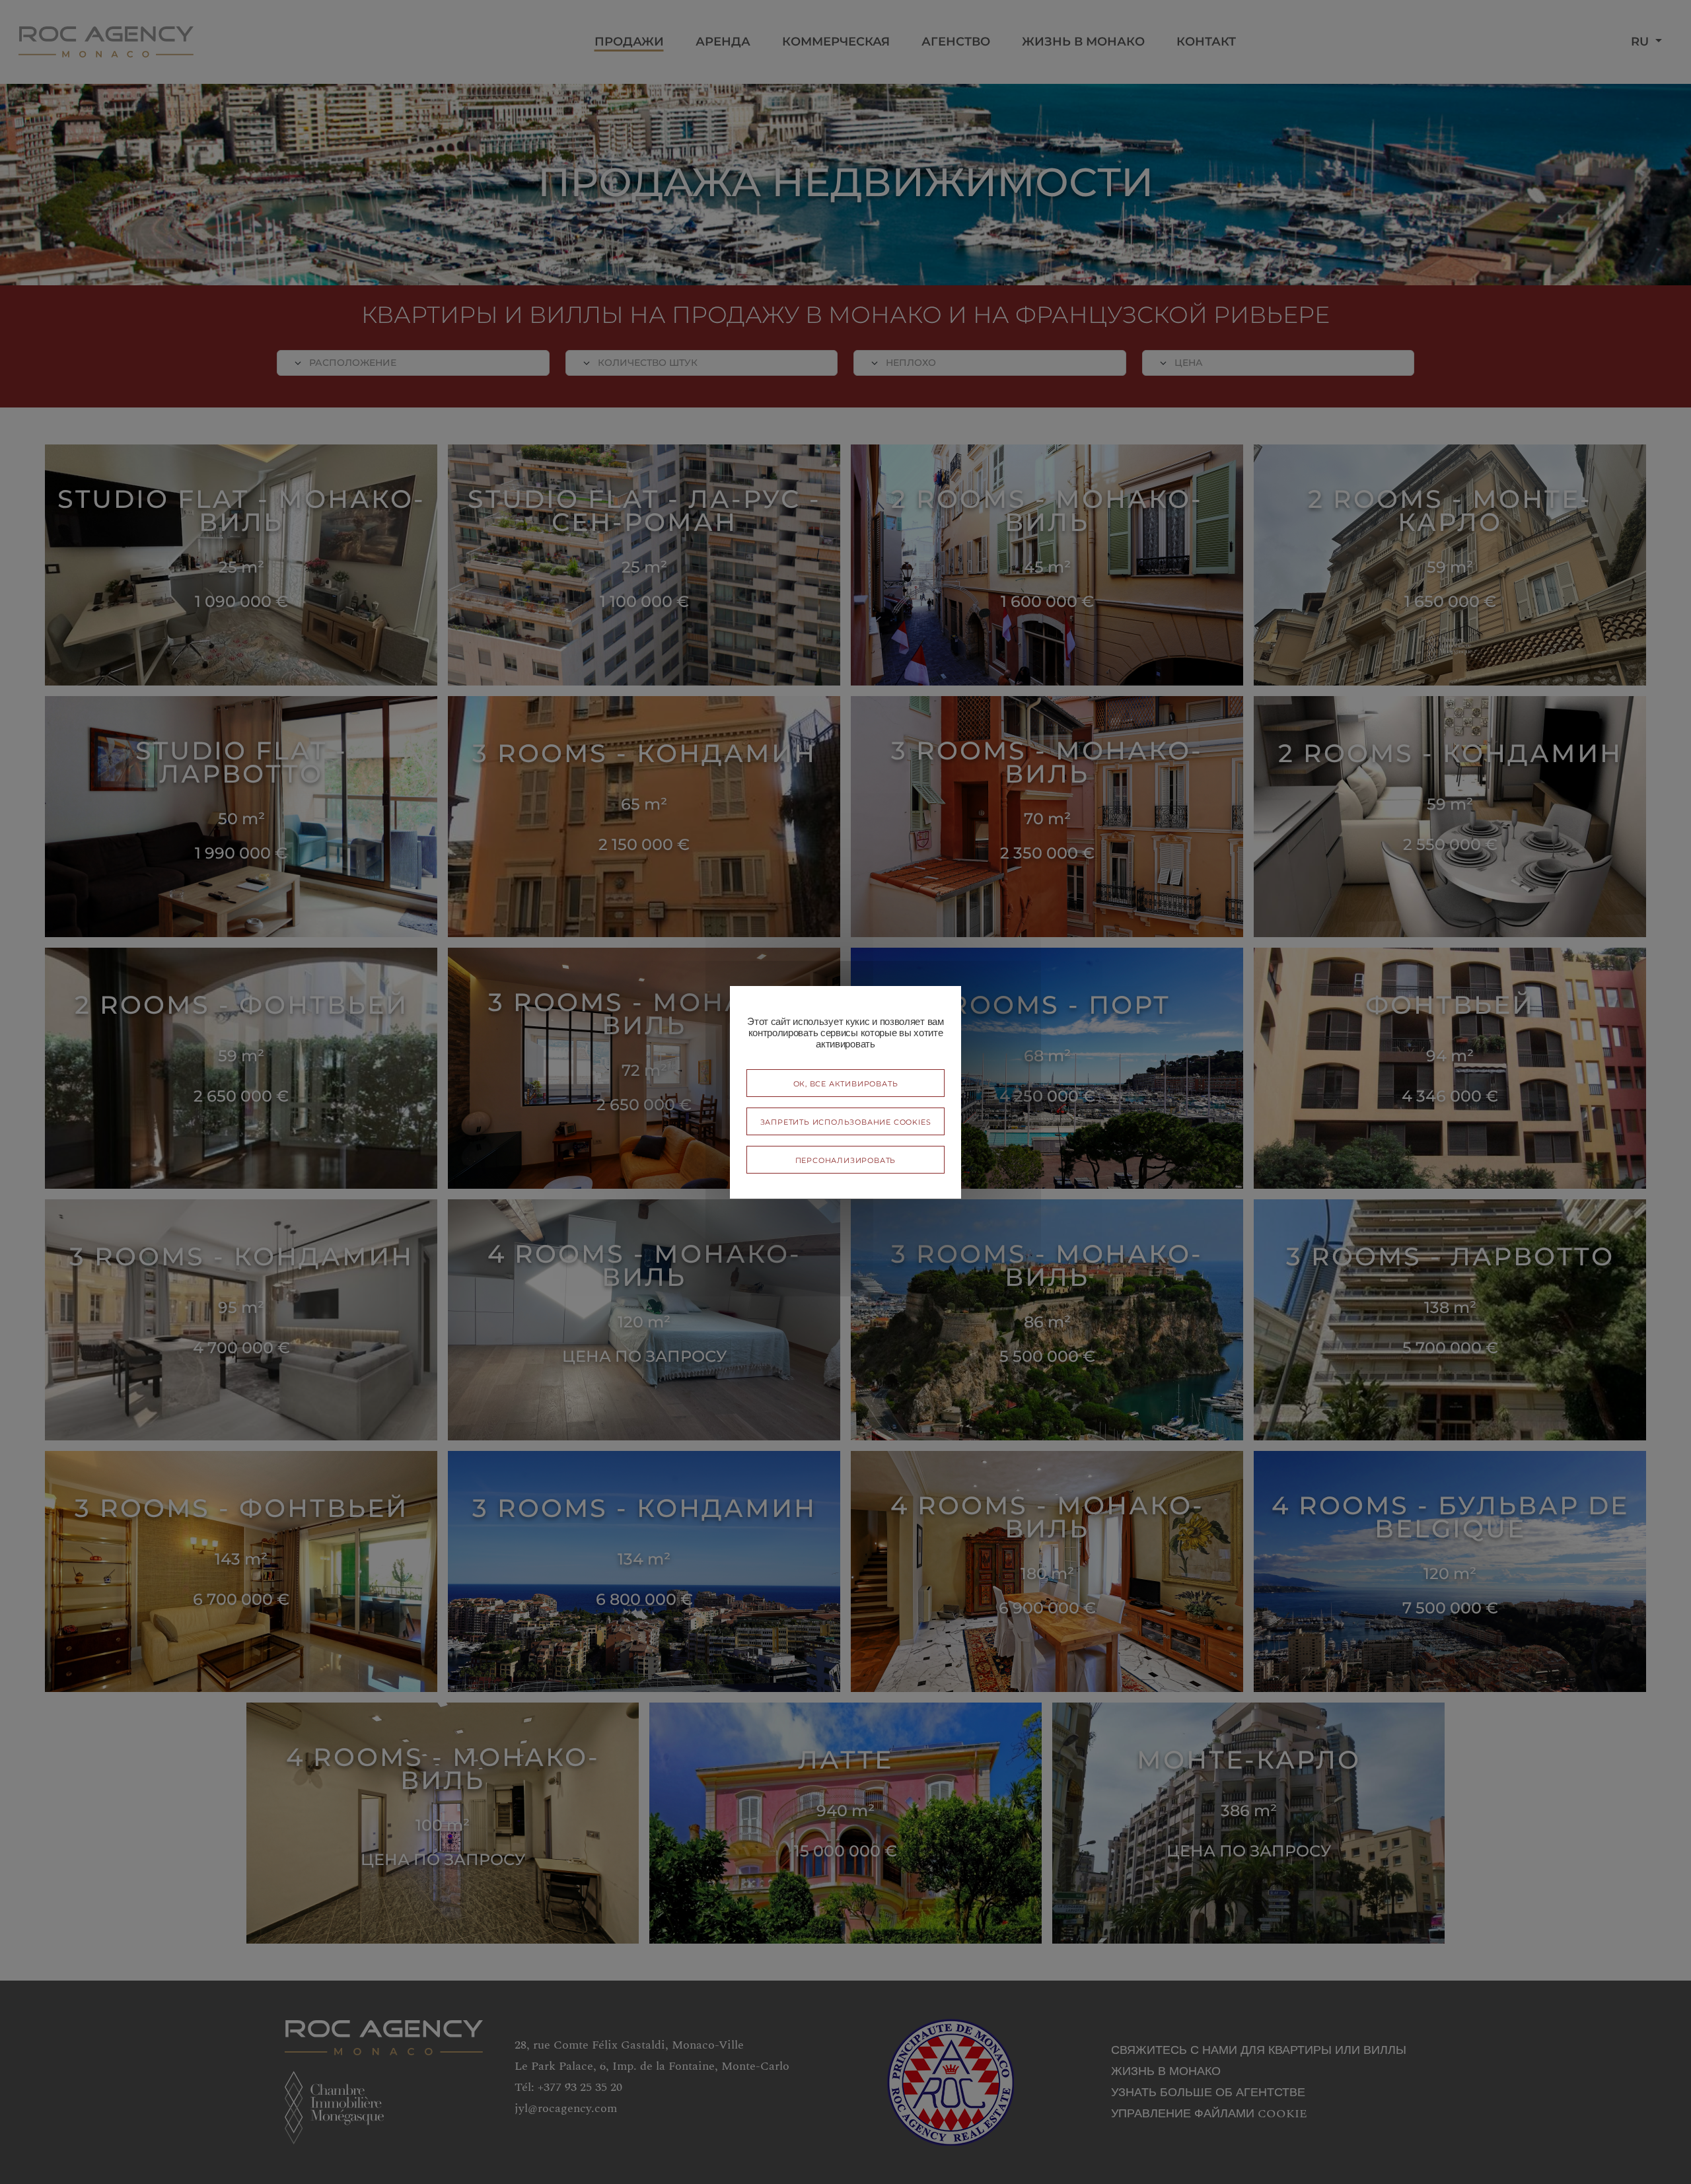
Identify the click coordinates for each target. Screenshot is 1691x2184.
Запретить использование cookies (846, 1121)
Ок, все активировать (846, 1083)
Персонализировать (846, 1159)
